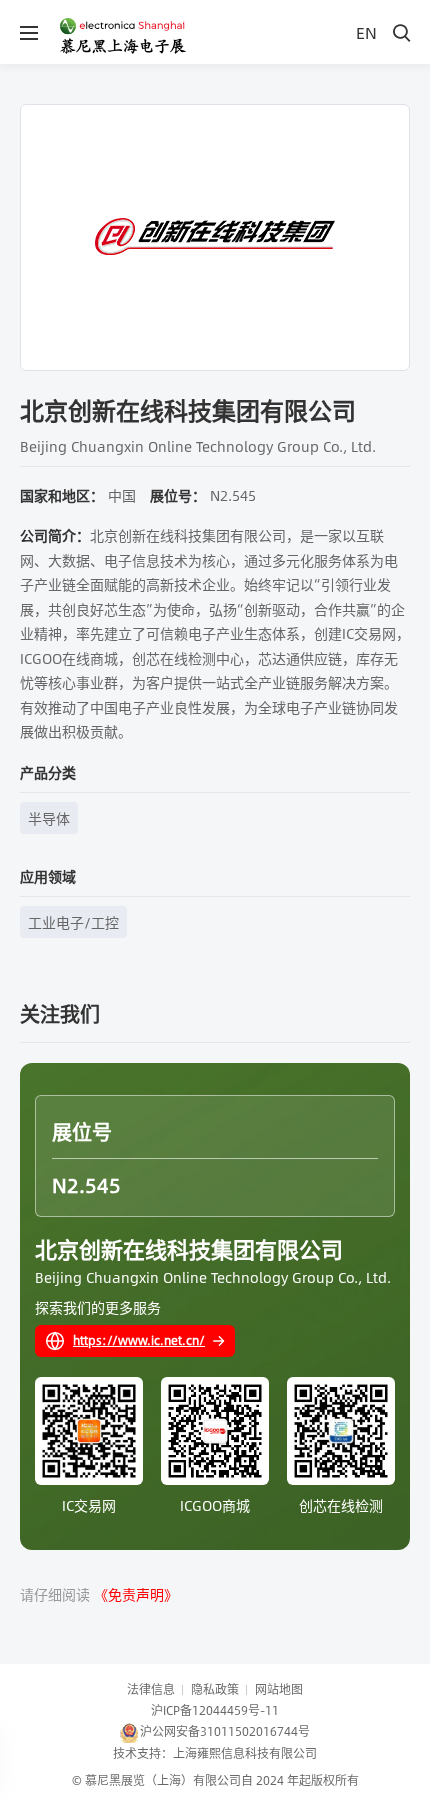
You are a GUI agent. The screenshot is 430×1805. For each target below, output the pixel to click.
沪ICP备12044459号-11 (215, 1710)
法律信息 (151, 1689)
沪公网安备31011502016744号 (225, 1731)
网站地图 (279, 1689)
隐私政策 (215, 1689)
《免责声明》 (136, 1594)
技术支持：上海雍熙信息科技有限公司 (215, 1753)
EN (366, 32)
